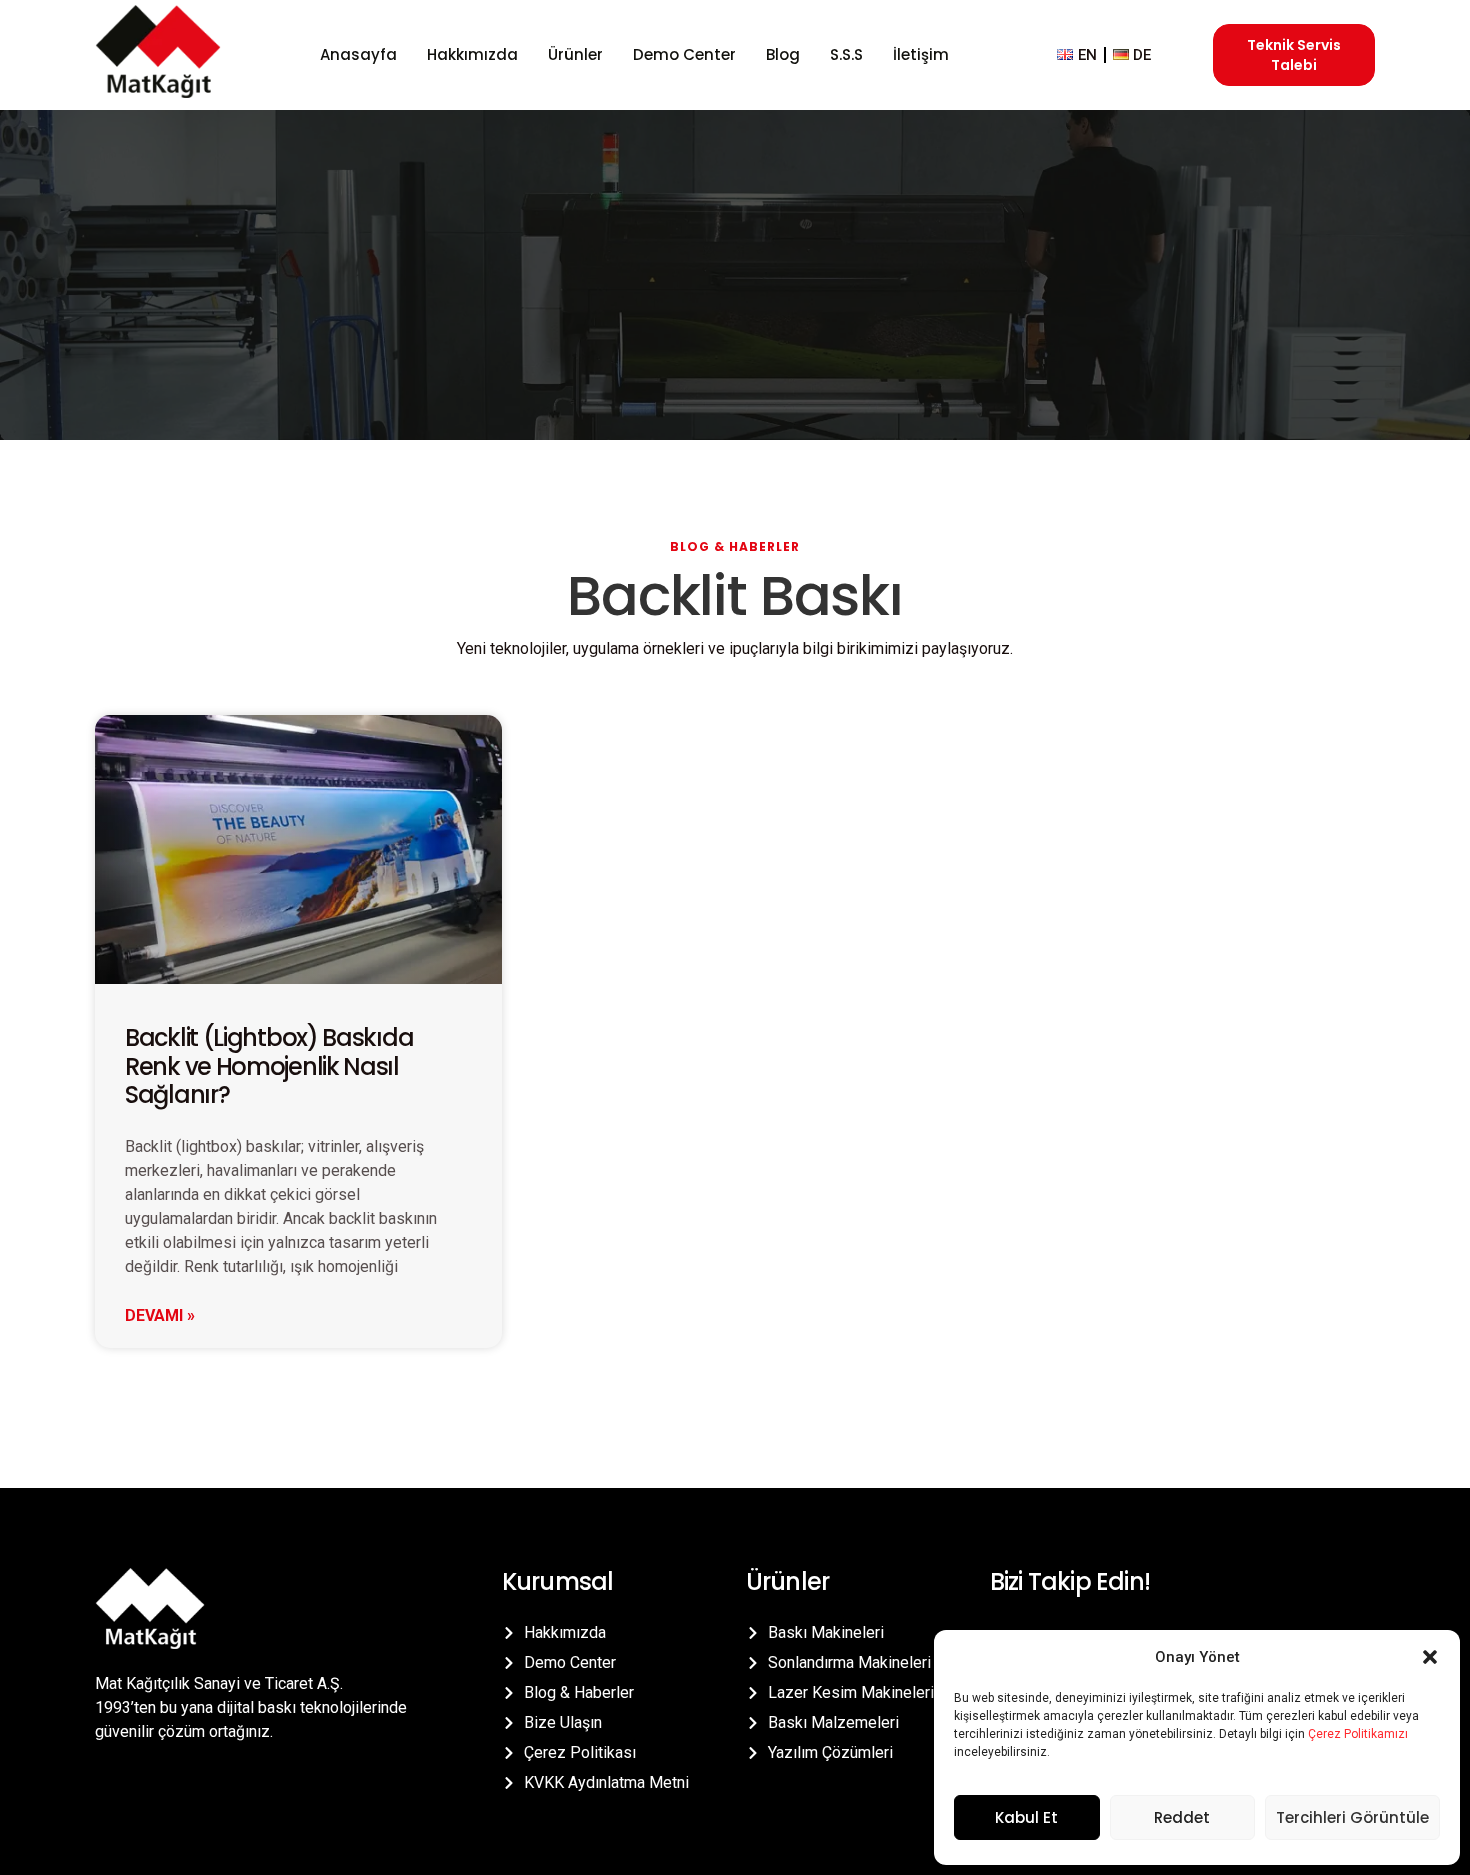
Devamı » (160, 1315)
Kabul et (1026, 1817)
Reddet (1182, 1817)
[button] (1430, 1657)
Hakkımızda (472, 54)
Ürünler (575, 54)
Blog (783, 54)
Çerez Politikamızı (1358, 1734)
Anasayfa (358, 54)
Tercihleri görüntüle (1352, 1817)
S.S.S (846, 54)
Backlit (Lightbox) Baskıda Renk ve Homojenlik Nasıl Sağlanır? (269, 1066)
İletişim (921, 54)
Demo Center (684, 54)
